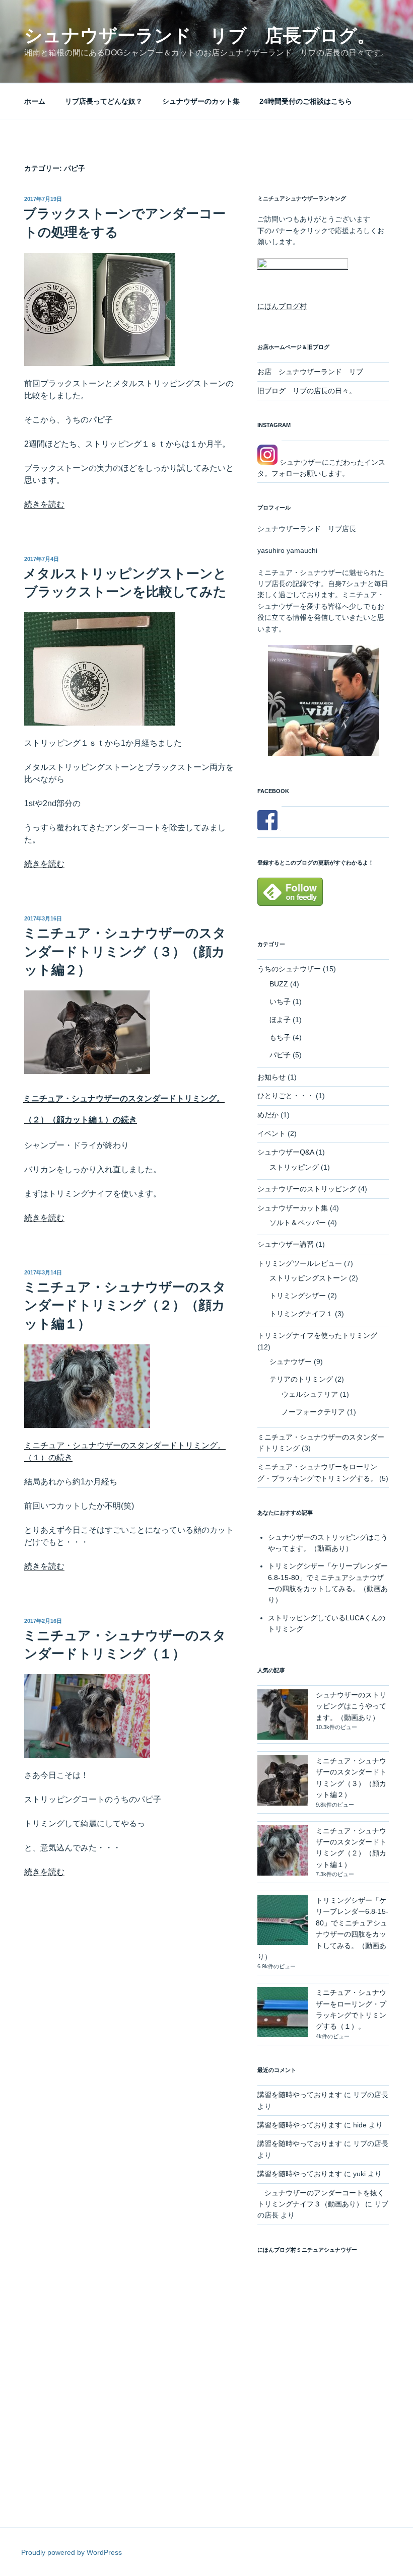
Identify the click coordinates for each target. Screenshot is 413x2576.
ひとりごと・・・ (286, 1096)
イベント (271, 1133)
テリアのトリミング (301, 1379)
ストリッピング (294, 1167)
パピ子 (280, 1055)
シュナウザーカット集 (293, 1208)
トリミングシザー (298, 1296)
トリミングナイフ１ (301, 1314)
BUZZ (279, 984)
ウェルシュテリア (310, 1394)
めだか (268, 1115)
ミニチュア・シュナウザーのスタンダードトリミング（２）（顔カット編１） (125, 1305)
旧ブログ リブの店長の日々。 (307, 391)
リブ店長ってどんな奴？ (104, 101)
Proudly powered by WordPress (72, 2552)
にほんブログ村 (282, 306)
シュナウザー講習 (286, 1244)
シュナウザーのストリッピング (307, 1189)
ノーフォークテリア (313, 1412)
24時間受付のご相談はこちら (306, 101)
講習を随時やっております (300, 2095)
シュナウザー (291, 1362)
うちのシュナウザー (289, 969)
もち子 (280, 1037)
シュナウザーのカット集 (201, 101)
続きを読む (44, 504)
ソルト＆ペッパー (298, 1223)
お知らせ (271, 1077)
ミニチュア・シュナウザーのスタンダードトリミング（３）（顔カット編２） (125, 951)
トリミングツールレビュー (300, 1263)
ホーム (35, 101)
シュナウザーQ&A (286, 1152)
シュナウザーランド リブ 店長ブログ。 (200, 35)
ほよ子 (280, 1020)
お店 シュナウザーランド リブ (310, 372)
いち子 (280, 1001)
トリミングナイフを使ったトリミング (317, 1335)
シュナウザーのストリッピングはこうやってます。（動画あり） (351, 1706)
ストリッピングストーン (308, 1278)
